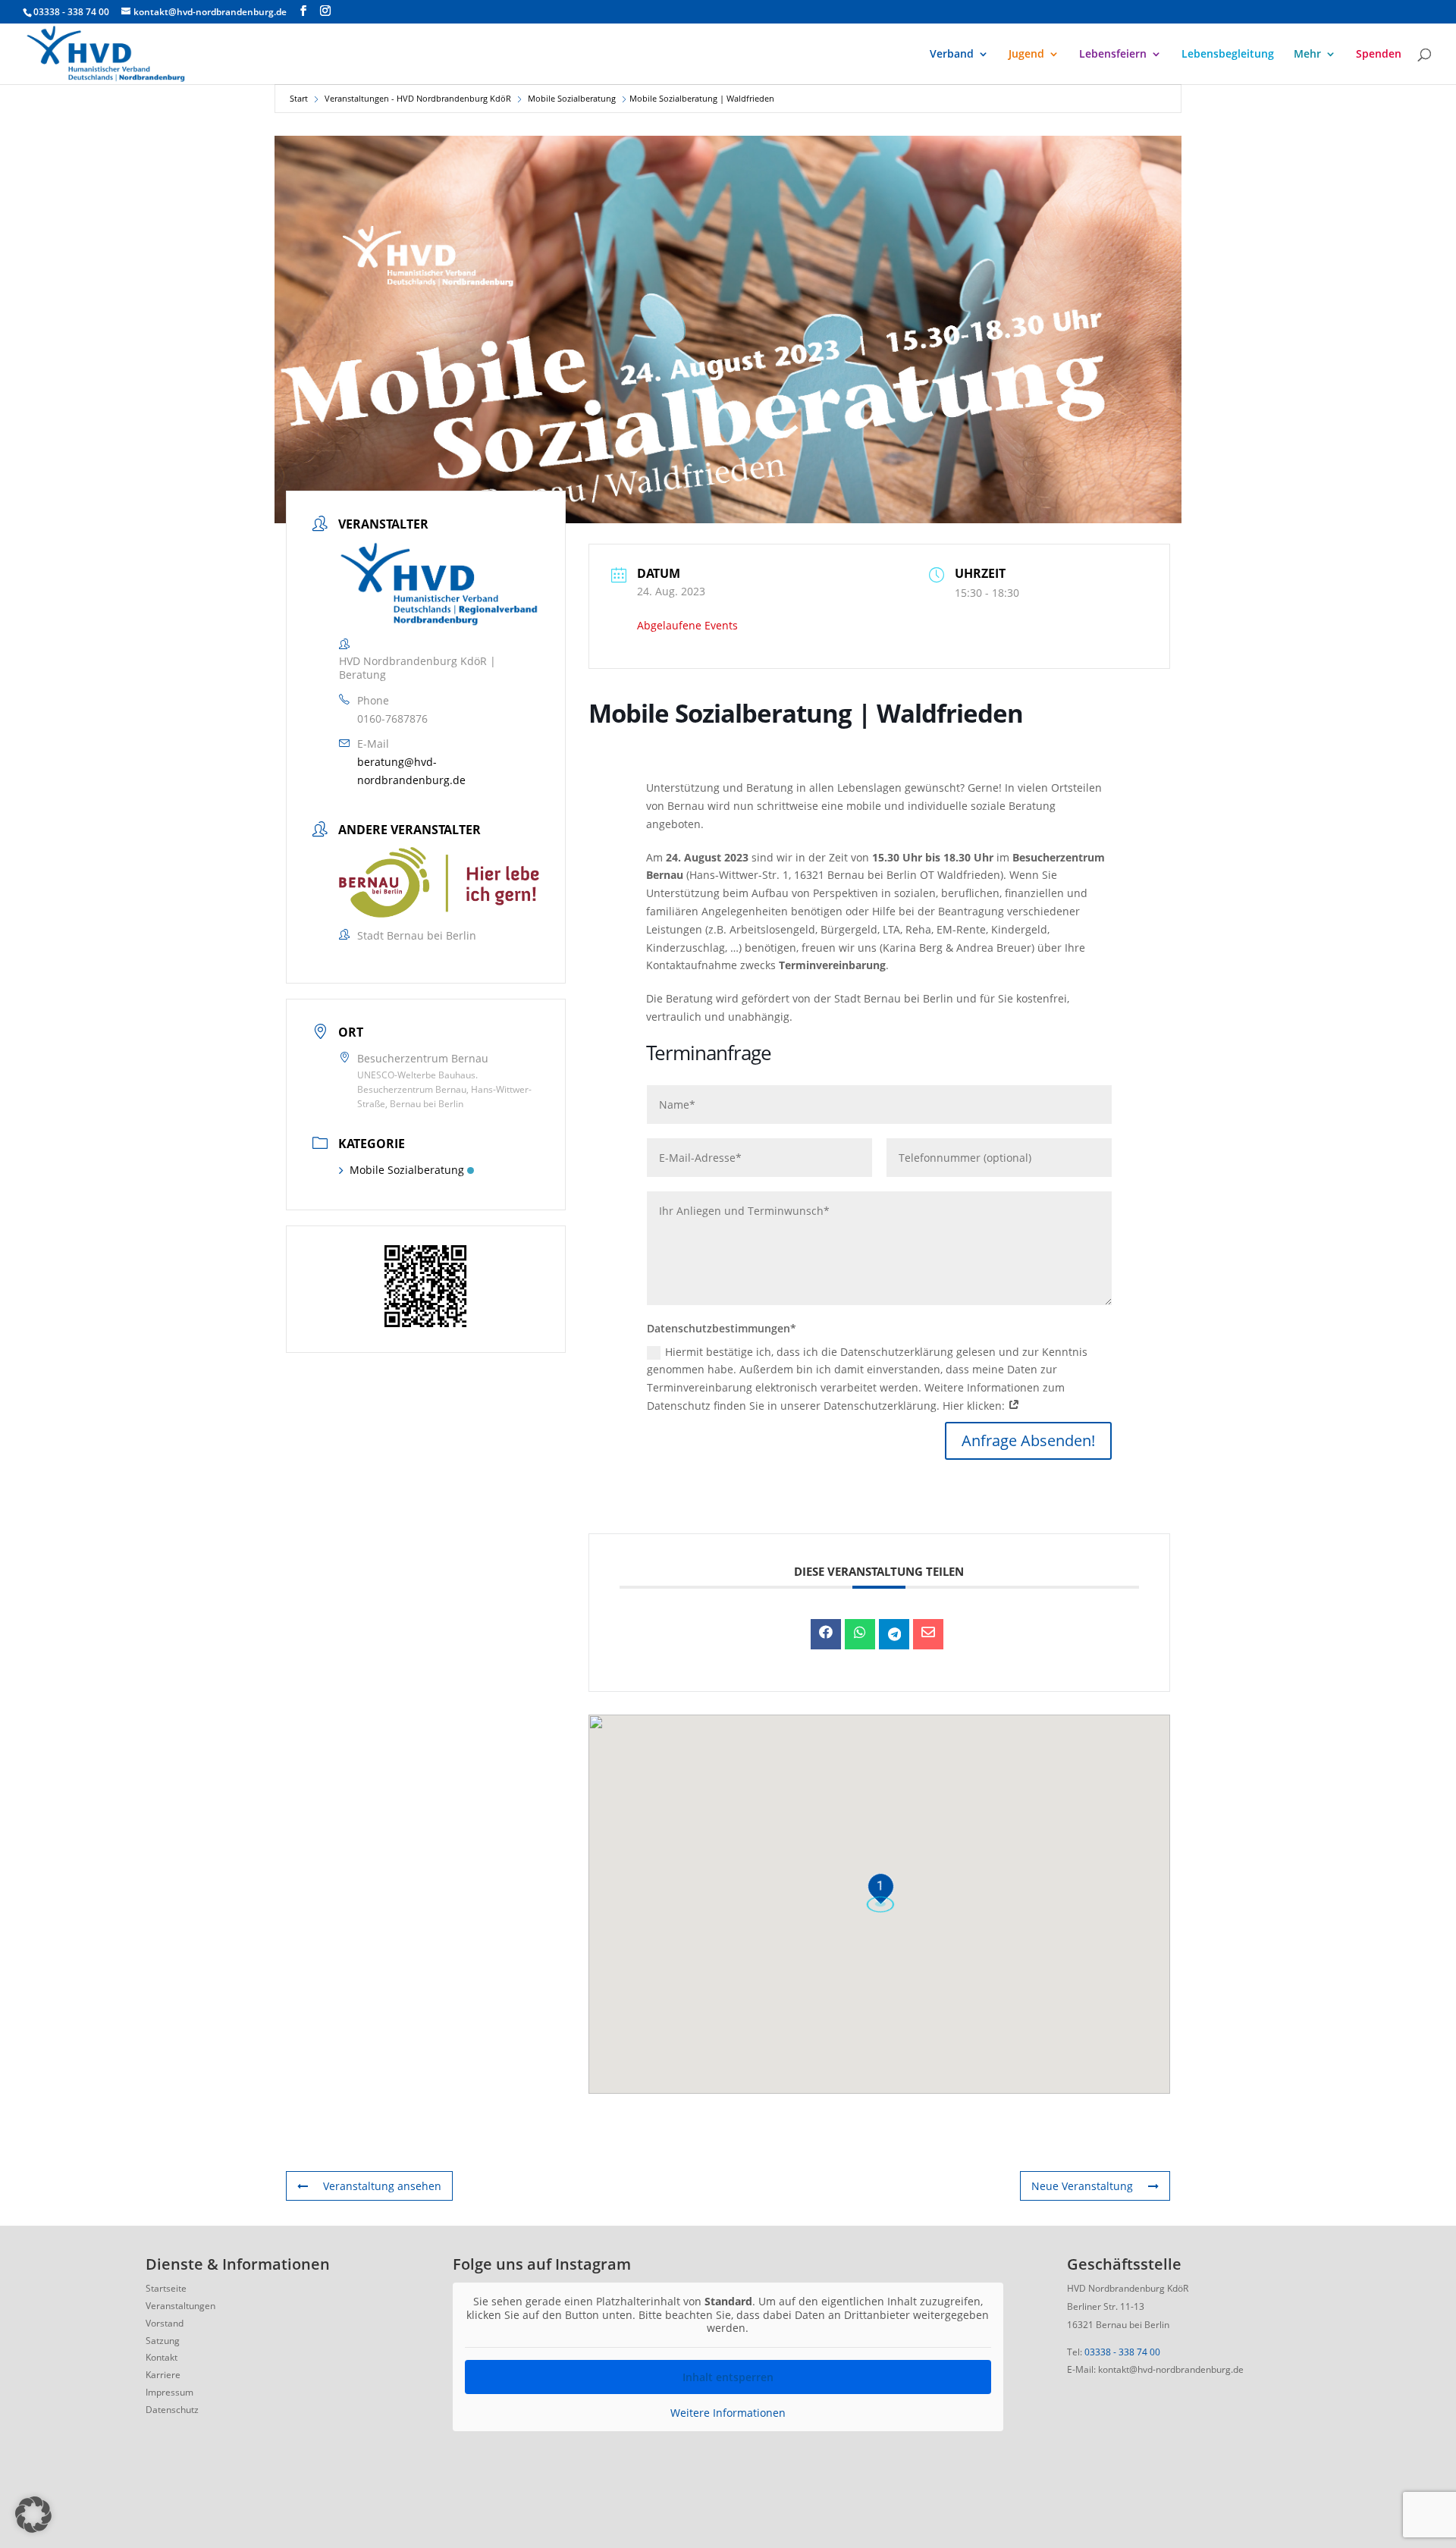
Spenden (1379, 55)
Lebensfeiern (1113, 55)
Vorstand (165, 2323)
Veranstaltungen (180, 2306)
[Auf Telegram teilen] (894, 1634)
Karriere (163, 2375)
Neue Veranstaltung (1082, 2186)
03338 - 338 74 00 (1122, 2352)
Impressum (169, 2392)
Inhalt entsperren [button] (728, 2377)
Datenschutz (172, 2410)
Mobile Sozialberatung (572, 98)
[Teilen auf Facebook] (826, 1634)
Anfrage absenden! (1028, 1440)
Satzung (163, 2341)
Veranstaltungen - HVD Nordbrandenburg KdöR (418, 98)
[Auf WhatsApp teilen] (860, 1634)
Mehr (1307, 55)
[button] (33, 2515)
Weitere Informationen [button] (728, 2413)
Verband (952, 55)
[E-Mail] (928, 1634)
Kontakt (162, 2357)
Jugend (1026, 55)
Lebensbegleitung (1228, 55)
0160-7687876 (392, 718)
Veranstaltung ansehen (382, 2186)
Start (299, 98)
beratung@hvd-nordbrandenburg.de (411, 771)
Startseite (166, 2288)
